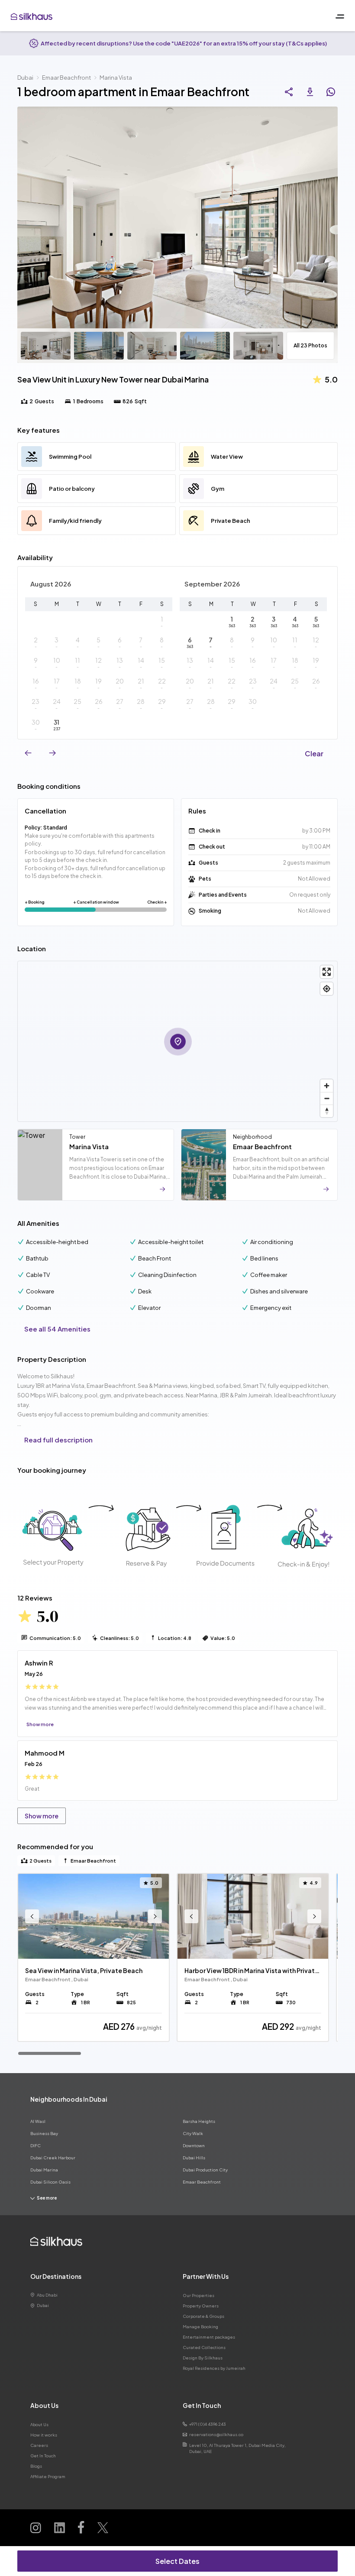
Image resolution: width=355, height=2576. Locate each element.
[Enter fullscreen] (327, 972)
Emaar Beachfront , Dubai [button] (57, 1979)
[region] (177, 1964)
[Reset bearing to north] (327, 1111)
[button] (162, 622)
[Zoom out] (327, 1098)
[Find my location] (327, 989)
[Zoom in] (327, 1086)
